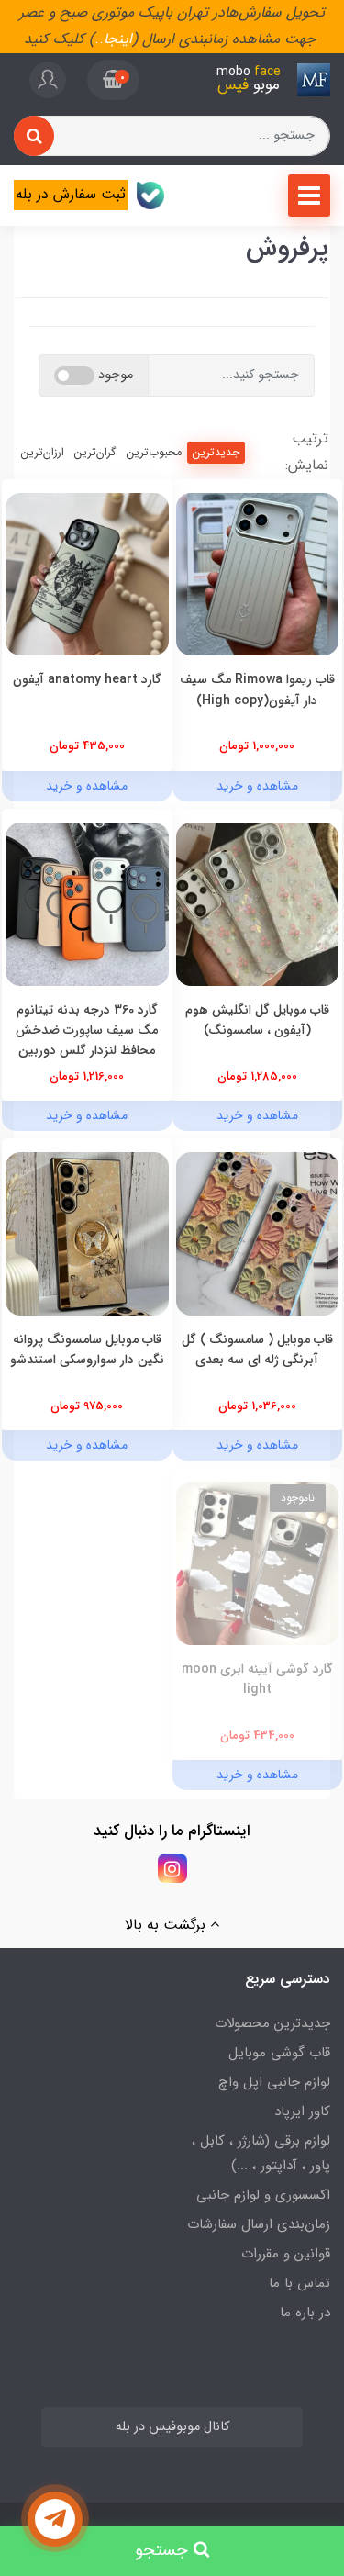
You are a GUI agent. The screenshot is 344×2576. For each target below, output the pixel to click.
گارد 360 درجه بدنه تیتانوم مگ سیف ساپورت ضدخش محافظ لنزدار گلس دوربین (87, 1030)
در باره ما (305, 2313)
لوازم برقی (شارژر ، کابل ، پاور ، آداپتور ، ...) (261, 2153)
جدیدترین (216, 452)
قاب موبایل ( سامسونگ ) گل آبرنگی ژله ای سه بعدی (257, 1350)
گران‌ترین (95, 452)
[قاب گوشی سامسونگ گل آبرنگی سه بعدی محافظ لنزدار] (258, 1232)
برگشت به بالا (167, 1925)
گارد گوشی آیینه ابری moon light (257, 1679)
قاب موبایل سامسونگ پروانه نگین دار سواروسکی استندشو (87, 1350)
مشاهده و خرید (257, 786)
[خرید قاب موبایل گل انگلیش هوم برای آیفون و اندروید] (258, 903)
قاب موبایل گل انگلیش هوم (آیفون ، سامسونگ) (257, 1020)
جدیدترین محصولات (272, 2023)
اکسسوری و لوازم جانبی (263, 2195)
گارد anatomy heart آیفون (87, 679)
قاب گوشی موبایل (279, 2053)
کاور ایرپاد (302, 2111)
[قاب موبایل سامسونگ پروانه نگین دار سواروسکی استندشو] (87, 1232)
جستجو (164, 2551)
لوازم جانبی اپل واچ (274, 2082)
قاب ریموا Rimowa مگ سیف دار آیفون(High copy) (257, 689)
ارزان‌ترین (43, 452)
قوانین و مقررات (286, 2254)
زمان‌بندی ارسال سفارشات (259, 2224)
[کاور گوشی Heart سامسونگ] (87, 573)
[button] (113, 80)
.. (99, 39)
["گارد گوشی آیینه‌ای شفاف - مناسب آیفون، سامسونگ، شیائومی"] (258, 1563)
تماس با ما (300, 2283)
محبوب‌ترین (154, 452)
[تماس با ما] (55, 2519)
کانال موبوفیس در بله (172, 2427)
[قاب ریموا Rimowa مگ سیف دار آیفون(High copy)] (258, 573)
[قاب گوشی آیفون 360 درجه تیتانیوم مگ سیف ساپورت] (87, 903)
